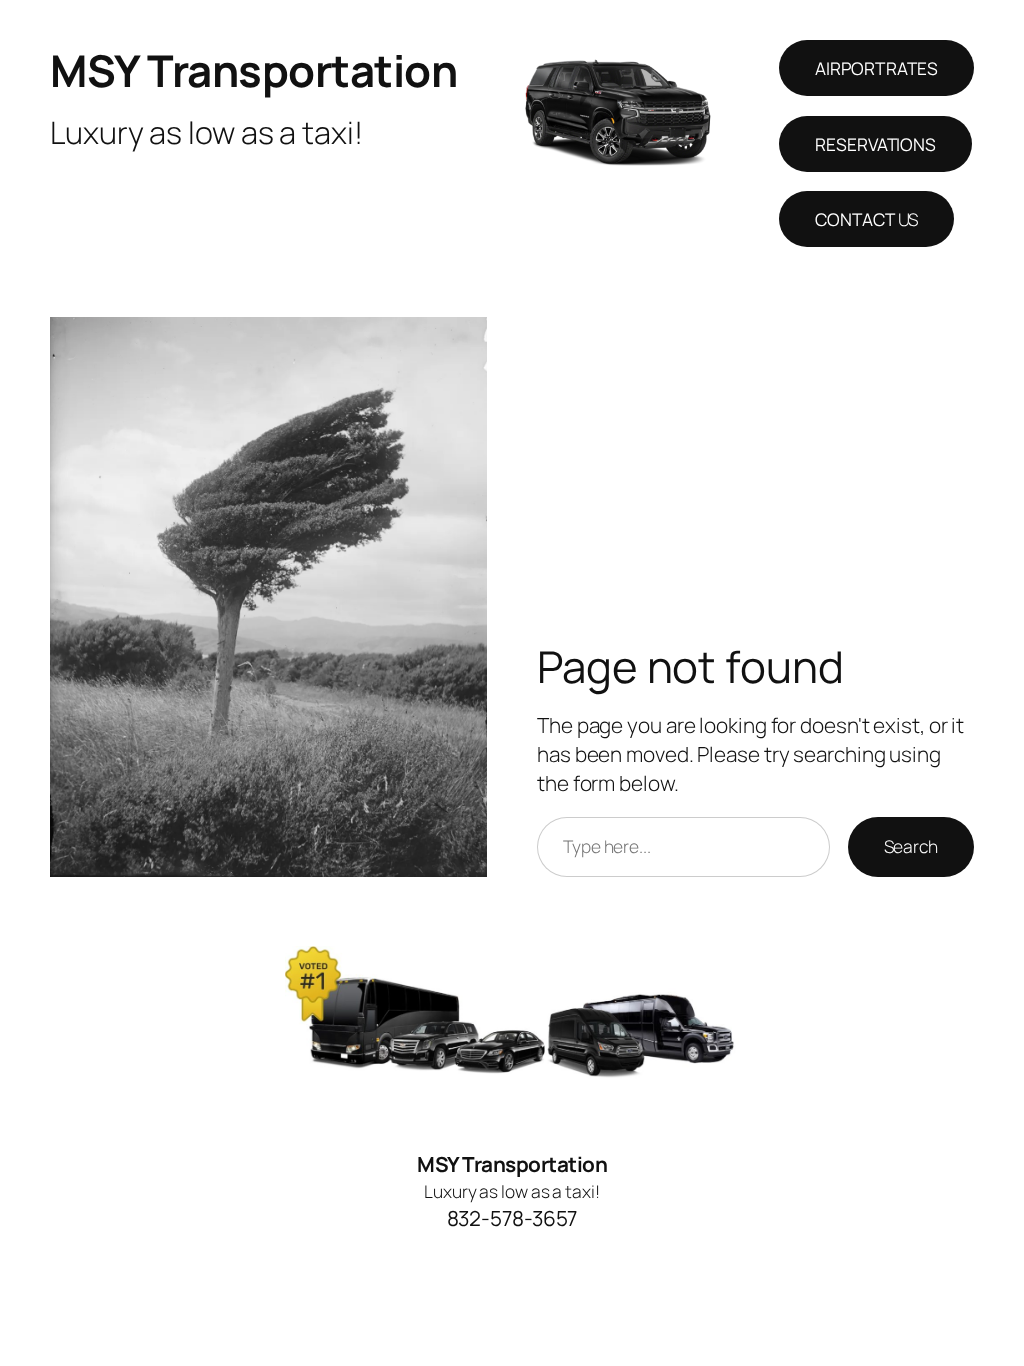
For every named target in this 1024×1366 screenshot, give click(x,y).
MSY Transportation (253, 70)
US (866, 219)
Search (911, 846)
